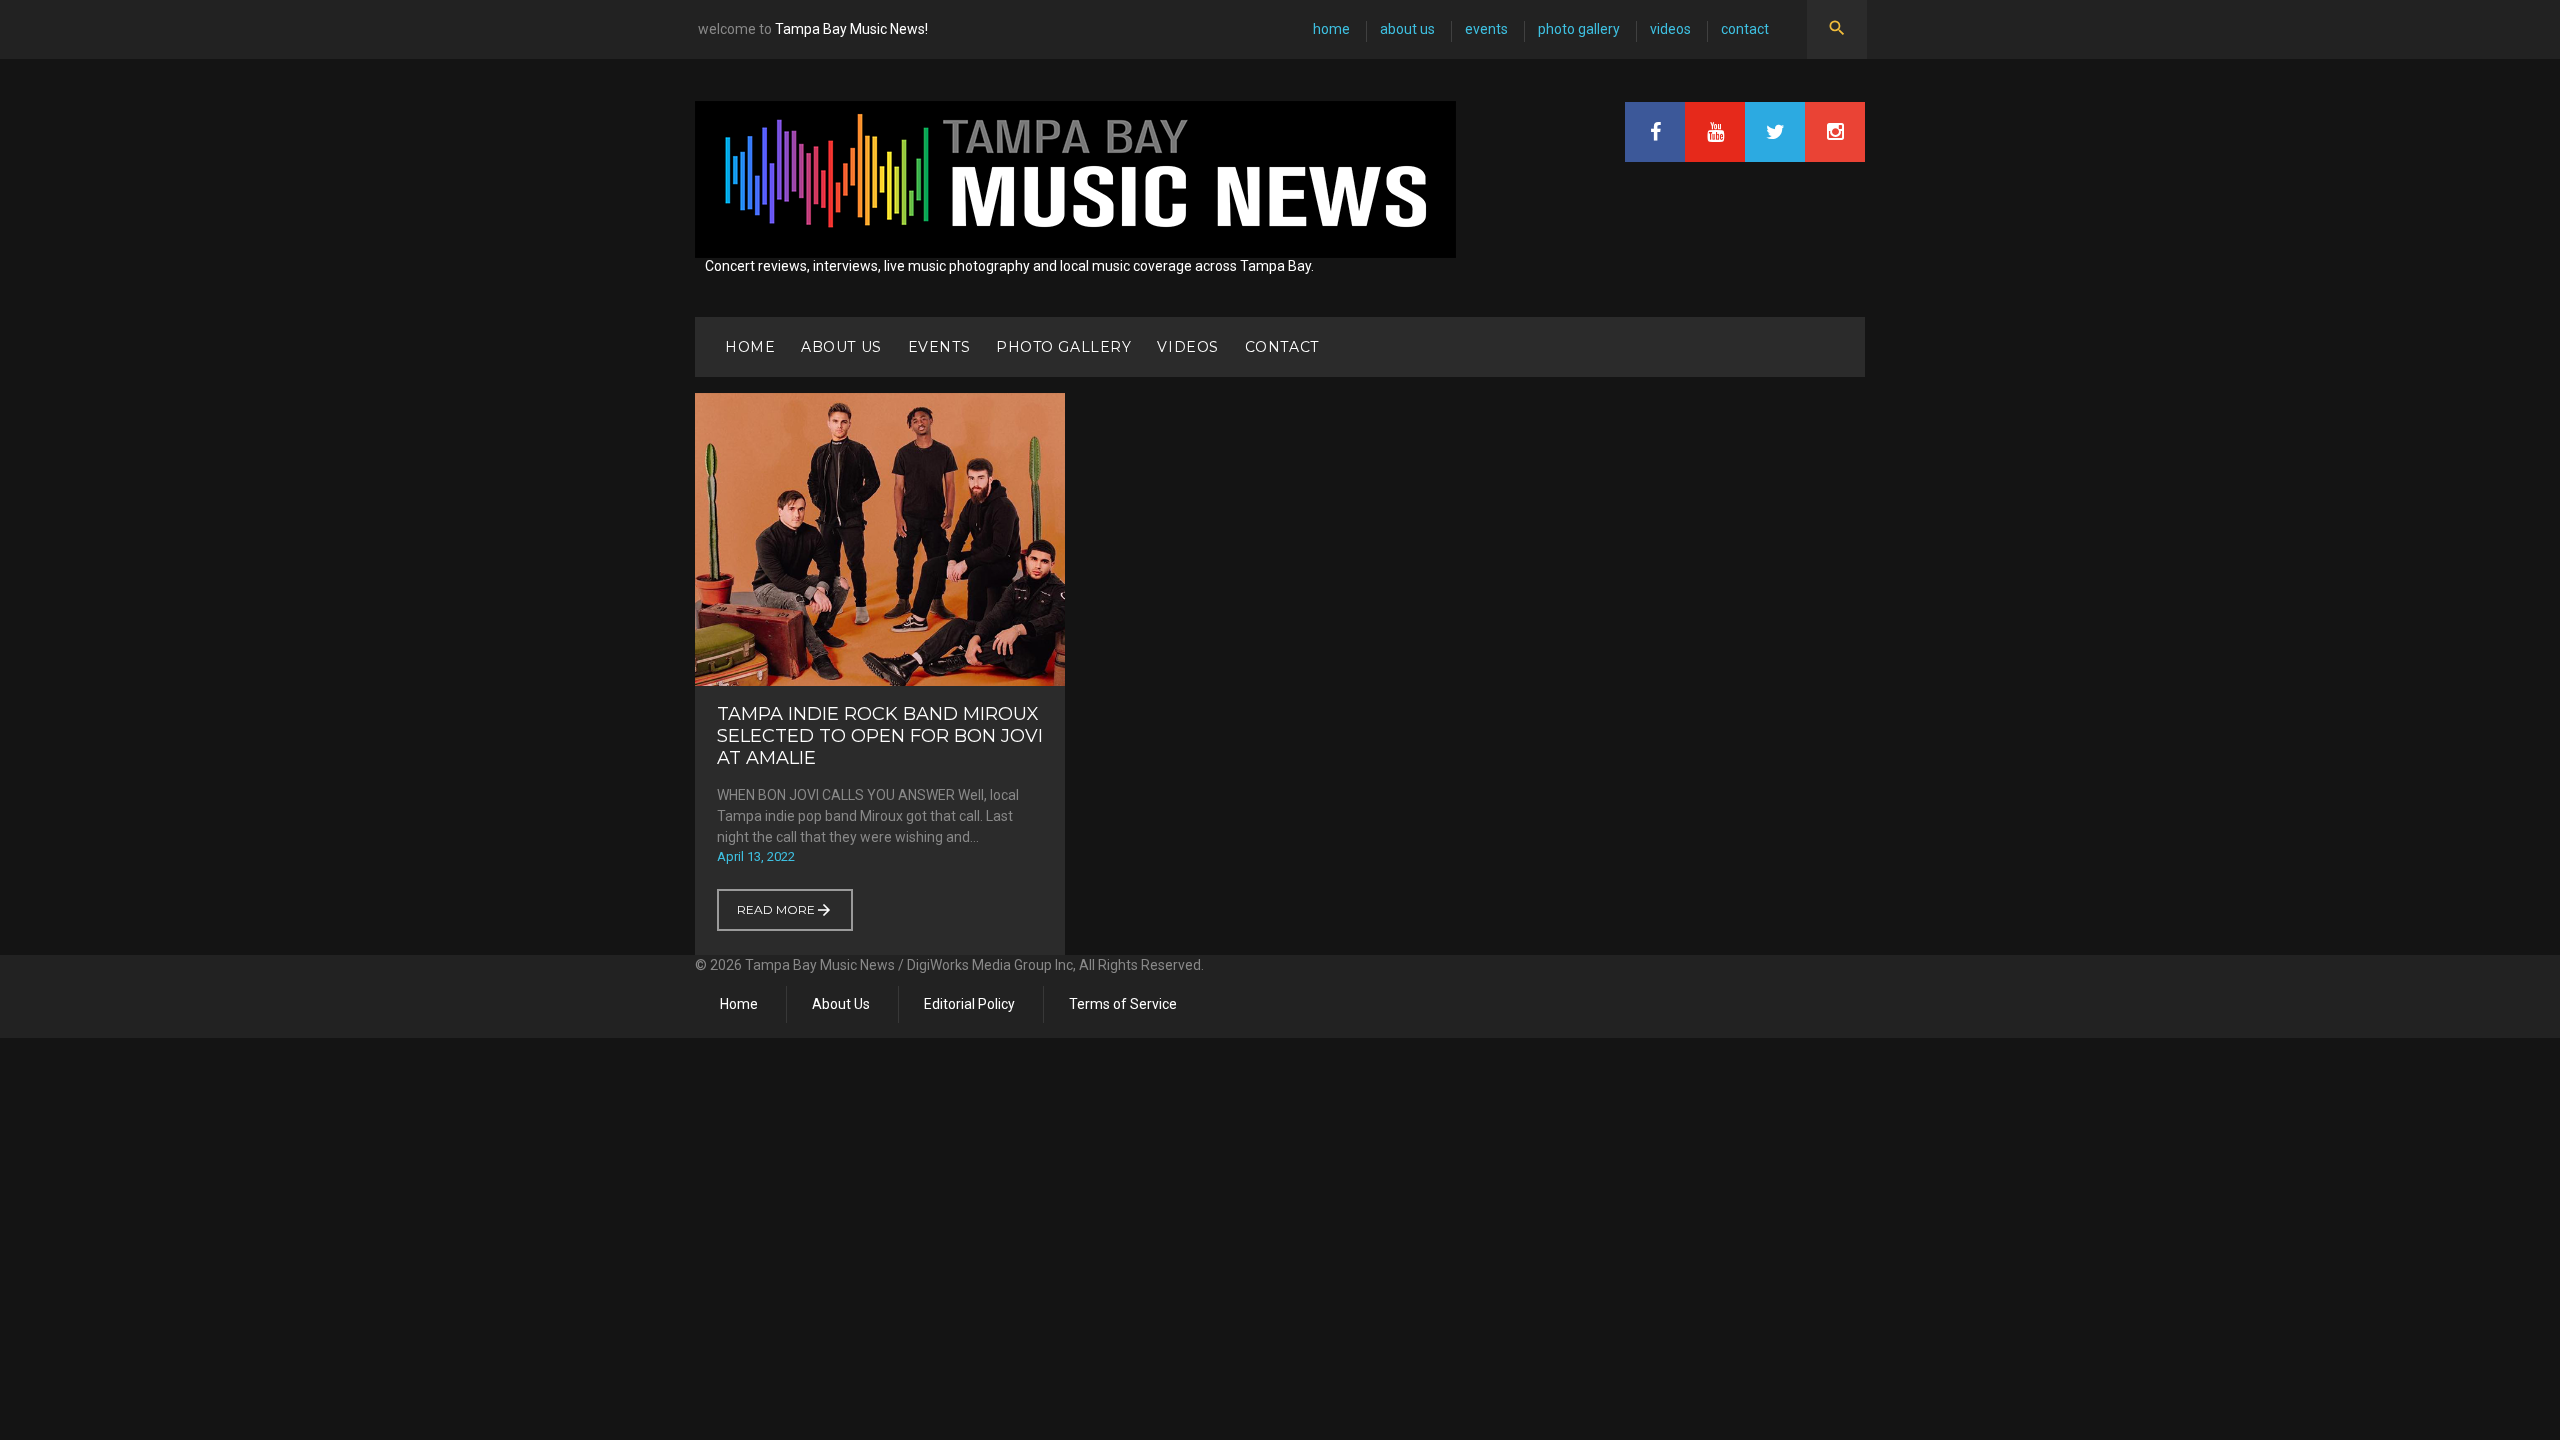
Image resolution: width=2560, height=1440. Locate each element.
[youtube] (1715, 132)
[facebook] (1655, 132)
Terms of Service (1123, 1004)
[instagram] (1835, 132)
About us (1407, 29)
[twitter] (1775, 132)
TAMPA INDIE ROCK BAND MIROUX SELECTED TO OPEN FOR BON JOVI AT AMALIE (880, 736)
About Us (841, 1004)
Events (1486, 29)
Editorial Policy (969, 1004)
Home (1331, 29)
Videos (1670, 29)
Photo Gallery (1579, 29)
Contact (1745, 29)
